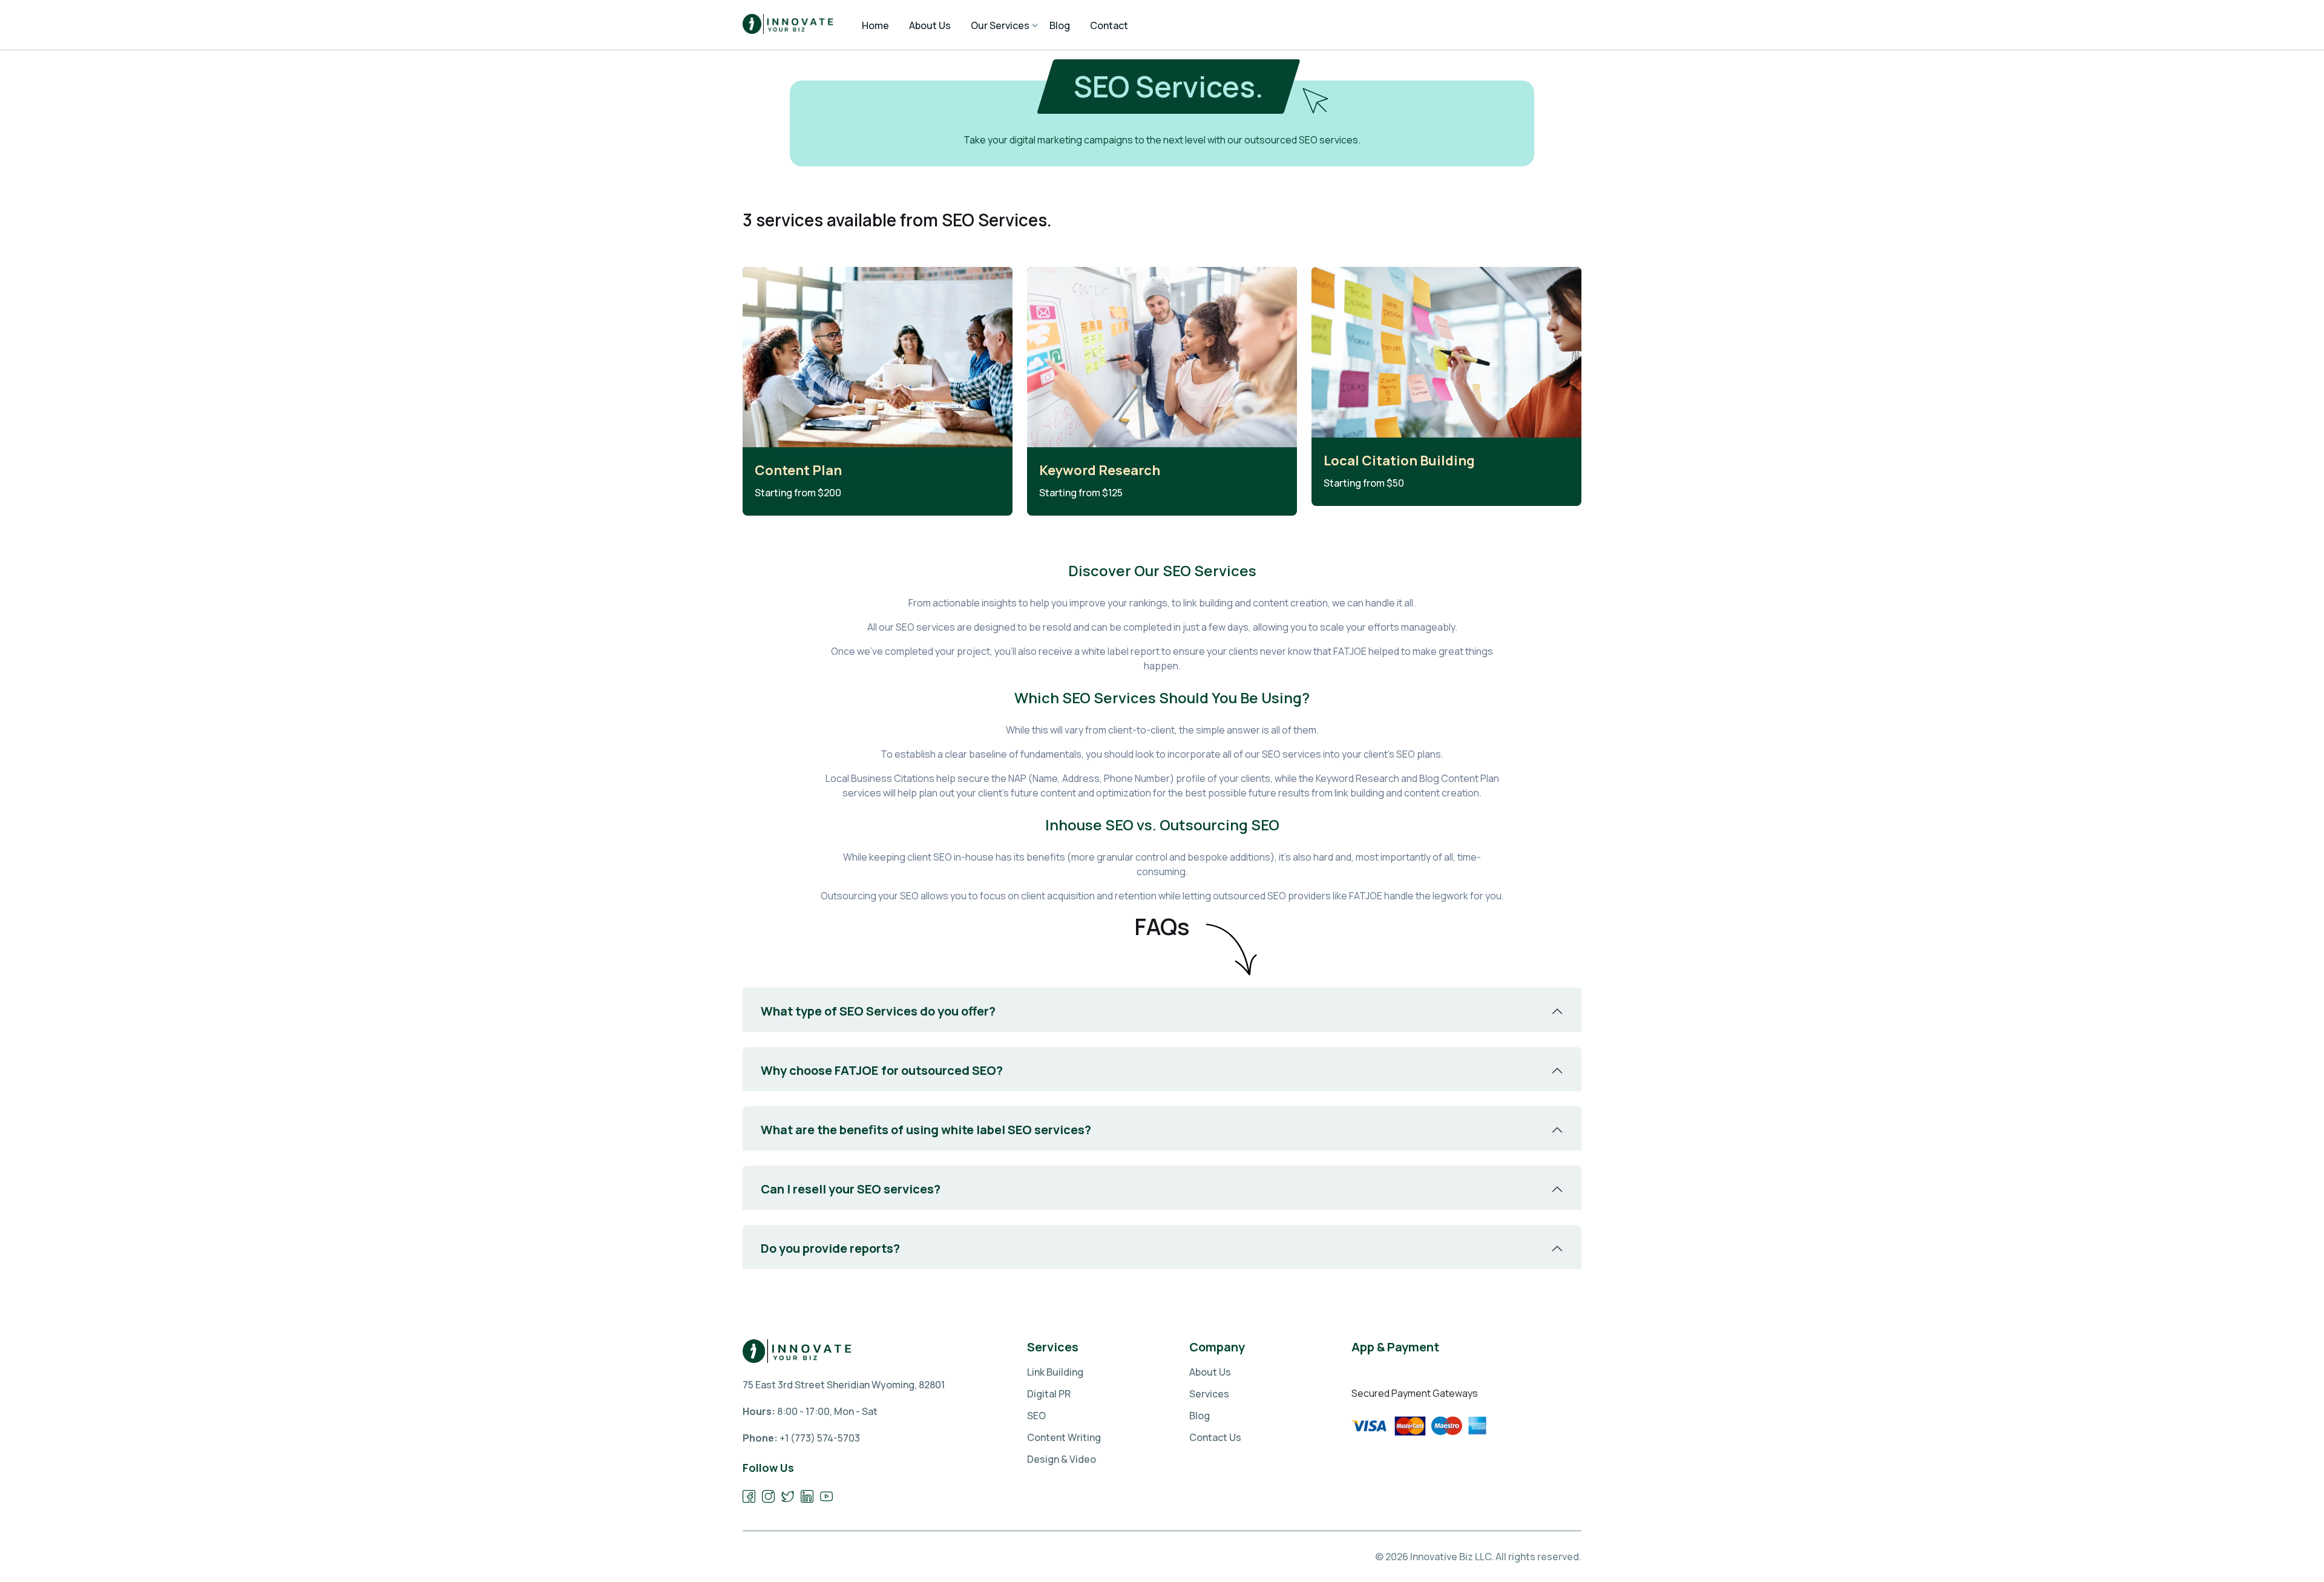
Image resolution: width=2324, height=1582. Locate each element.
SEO (1036, 1416)
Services (1209, 1394)
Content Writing (1064, 1437)
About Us (1210, 1372)
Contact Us (1215, 1437)
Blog (1200, 1416)
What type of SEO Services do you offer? (878, 1011)
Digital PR (1049, 1394)
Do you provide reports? (830, 1248)
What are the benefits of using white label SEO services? (926, 1130)
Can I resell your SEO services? (851, 1189)
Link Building (1055, 1372)
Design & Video (1062, 1459)
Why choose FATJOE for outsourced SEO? (882, 1070)
